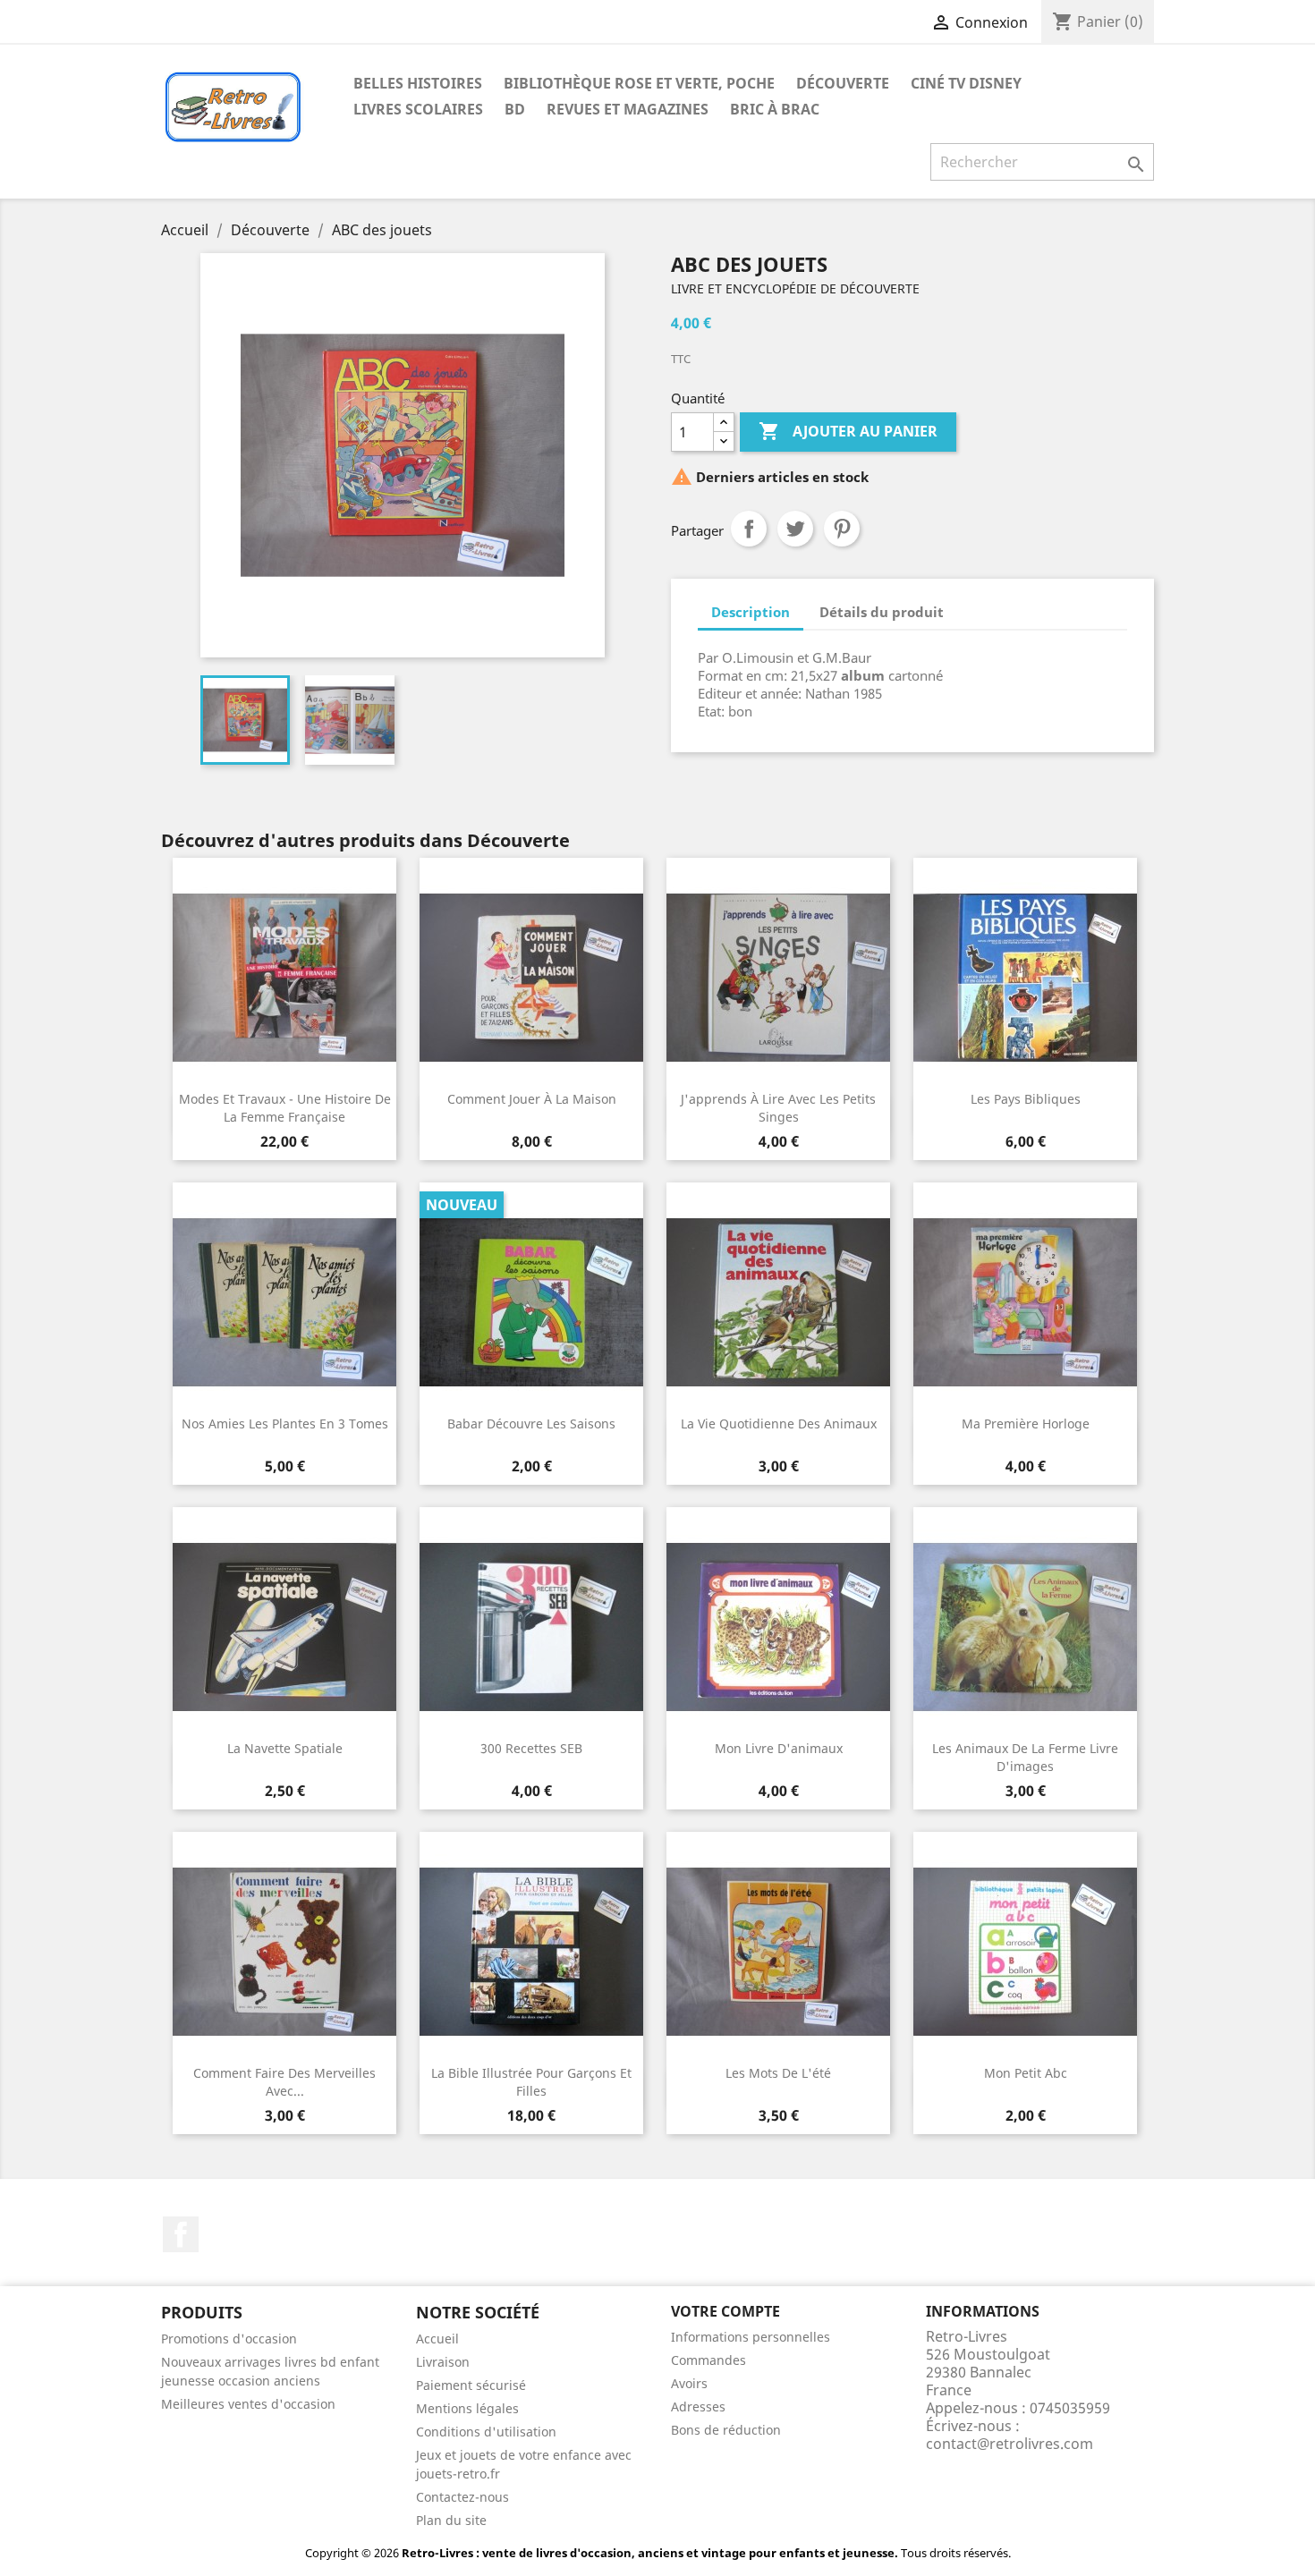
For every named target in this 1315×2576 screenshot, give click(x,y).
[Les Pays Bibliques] (1025, 978)
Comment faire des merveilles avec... (284, 2082)
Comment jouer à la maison (532, 1099)
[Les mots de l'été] (778, 1952)
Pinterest (842, 529)
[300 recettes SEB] (531, 1627)
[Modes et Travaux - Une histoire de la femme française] (284, 978)
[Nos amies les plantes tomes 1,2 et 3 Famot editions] (284, 1302)
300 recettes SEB (531, 1748)
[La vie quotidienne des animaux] (778, 1302)
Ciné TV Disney (966, 83)
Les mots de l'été (778, 2073)
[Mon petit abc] (1025, 1952)
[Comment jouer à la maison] (531, 978)
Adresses (698, 2407)
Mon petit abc (1026, 2073)
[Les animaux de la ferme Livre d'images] (1025, 1627)
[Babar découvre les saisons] (531, 1302)
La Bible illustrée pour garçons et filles (531, 2082)
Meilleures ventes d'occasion (248, 2404)
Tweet (795, 529)
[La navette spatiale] (284, 1627)
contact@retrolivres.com (1010, 2444)
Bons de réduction (726, 2430)
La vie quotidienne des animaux (779, 1424)
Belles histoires (418, 83)
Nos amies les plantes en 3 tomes (285, 1424)
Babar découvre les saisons (531, 1424)
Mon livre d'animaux (779, 1748)
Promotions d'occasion (229, 2339)
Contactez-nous (462, 2497)
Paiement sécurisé (471, 2385)
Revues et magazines (628, 109)
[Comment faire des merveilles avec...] (284, 1952)
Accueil (437, 2339)
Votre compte (725, 2311)
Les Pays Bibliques (1026, 1099)
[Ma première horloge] (1025, 1302)
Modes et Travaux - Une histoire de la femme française (285, 1108)
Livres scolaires (418, 109)
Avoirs (689, 2383)
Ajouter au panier (848, 431)
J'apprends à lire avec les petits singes (778, 1108)
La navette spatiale (285, 1748)
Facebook (181, 2234)
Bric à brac (775, 109)
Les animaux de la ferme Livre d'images (1025, 1757)
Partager (749, 529)
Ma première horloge (1026, 1424)
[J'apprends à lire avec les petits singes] (778, 978)
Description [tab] (751, 612)
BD (515, 109)
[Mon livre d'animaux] (778, 1627)
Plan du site (451, 2520)
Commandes (708, 2360)
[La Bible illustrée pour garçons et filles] (531, 1952)
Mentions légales (467, 2408)
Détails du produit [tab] (882, 612)
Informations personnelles (751, 2337)
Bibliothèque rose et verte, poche (639, 83)
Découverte (843, 83)
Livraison (443, 2362)
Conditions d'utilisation (486, 2432)
